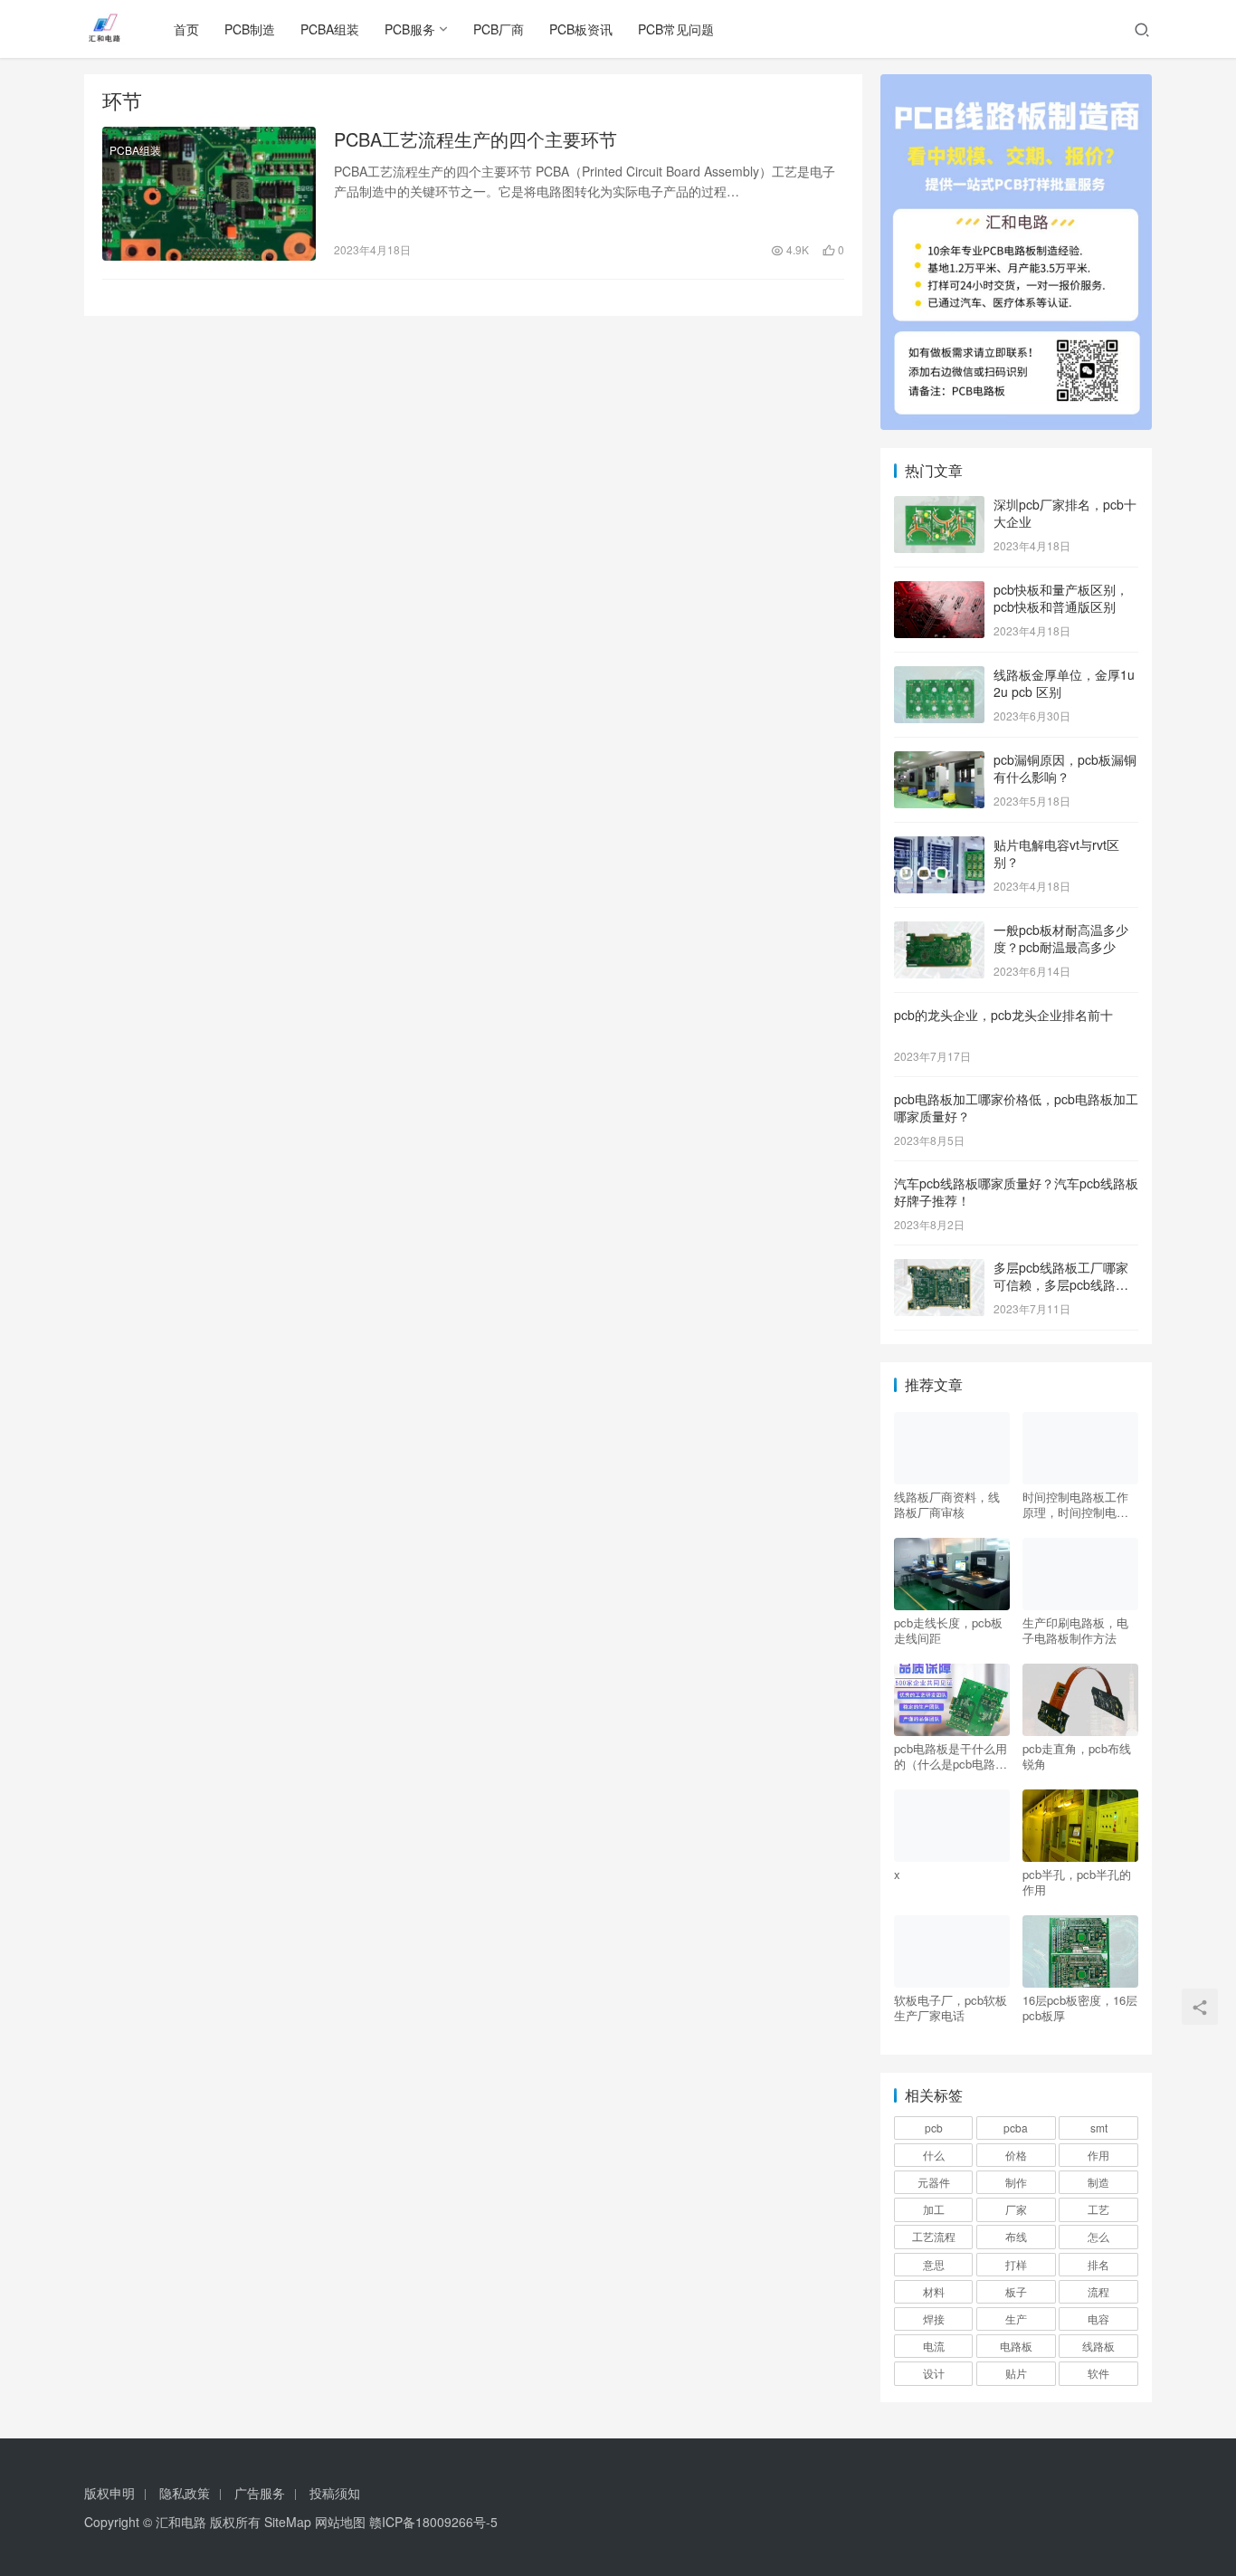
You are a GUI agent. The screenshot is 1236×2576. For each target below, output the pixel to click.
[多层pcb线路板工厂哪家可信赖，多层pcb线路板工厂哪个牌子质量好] (939, 1269)
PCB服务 (410, 29)
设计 (934, 2373)
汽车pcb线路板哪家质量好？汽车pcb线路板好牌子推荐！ (1016, 1192)
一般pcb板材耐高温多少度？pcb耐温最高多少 (1061, 939)
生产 (1016, 2318)
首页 (186, 29)
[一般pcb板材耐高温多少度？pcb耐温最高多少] (939, 931)
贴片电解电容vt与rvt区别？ (1056, 854)
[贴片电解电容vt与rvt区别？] (939, 846)
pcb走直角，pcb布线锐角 (1077, 1756)
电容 (1098, 2318)
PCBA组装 (330, 29)
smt (1099, 2128)
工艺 (1098, 2209)
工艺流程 (934, 2236)
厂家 (1016, 2209)
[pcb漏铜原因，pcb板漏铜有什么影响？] (939, 761)
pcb (934, 2128)
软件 (1098, 2373)
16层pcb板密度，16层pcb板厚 (1080, 2008)
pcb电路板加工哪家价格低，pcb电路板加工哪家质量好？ (1016, 1108)
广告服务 (260, 2493)
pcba (1016, 2128)
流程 (1098, 2291)
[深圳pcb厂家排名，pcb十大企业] (939, 506)
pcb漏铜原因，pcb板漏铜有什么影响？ (1065, 768)
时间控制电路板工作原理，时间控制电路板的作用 (1075, 1504)
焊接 (934, 2318)
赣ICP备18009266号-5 (433, 2522)
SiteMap (288, 2522)
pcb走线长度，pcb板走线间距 (948, 1630)
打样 (1016, 2264)
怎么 (1098, 2236)
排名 (1098, 2264)
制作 (1016, 2182)
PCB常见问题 (676, 29)
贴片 (1016, 2373)
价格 (1016, 2155)
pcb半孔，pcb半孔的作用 (1077, 1882)
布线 (1016, 2236)
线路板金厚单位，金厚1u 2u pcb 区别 (1064, 683)
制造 (1098, 2182)
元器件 (934, 2182)
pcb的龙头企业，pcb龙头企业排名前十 (1003, 1015)
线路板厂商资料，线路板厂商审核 (947, 1504)
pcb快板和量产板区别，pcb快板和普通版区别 (1061, 598)
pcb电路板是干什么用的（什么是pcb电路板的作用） (951, 1756)
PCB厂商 (499, 29)
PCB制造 (250, 29)
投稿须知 (335, 2493)
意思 (934, 2264)
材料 (934, 2291)
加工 (934, 2209)
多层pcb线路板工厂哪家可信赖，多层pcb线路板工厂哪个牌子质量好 (1061, 1285)
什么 (934, 2155)
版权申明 (109, 2493)
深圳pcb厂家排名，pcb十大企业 (1065, 513)
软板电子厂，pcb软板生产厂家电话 (951, 2008)
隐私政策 (185, 2493)
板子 (1016, 2291)
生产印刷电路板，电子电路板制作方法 (1075, 1630)
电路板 (1016, 2346)
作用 (1098, 2155)
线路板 (1098, 2346)
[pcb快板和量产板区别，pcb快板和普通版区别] (939, 591)
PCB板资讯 (581, 29)
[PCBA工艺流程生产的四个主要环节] (209, 194)
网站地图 (340, 2522)
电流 (934, 2346)
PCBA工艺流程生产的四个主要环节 (475, 139)
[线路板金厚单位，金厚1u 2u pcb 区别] (939, 676)
